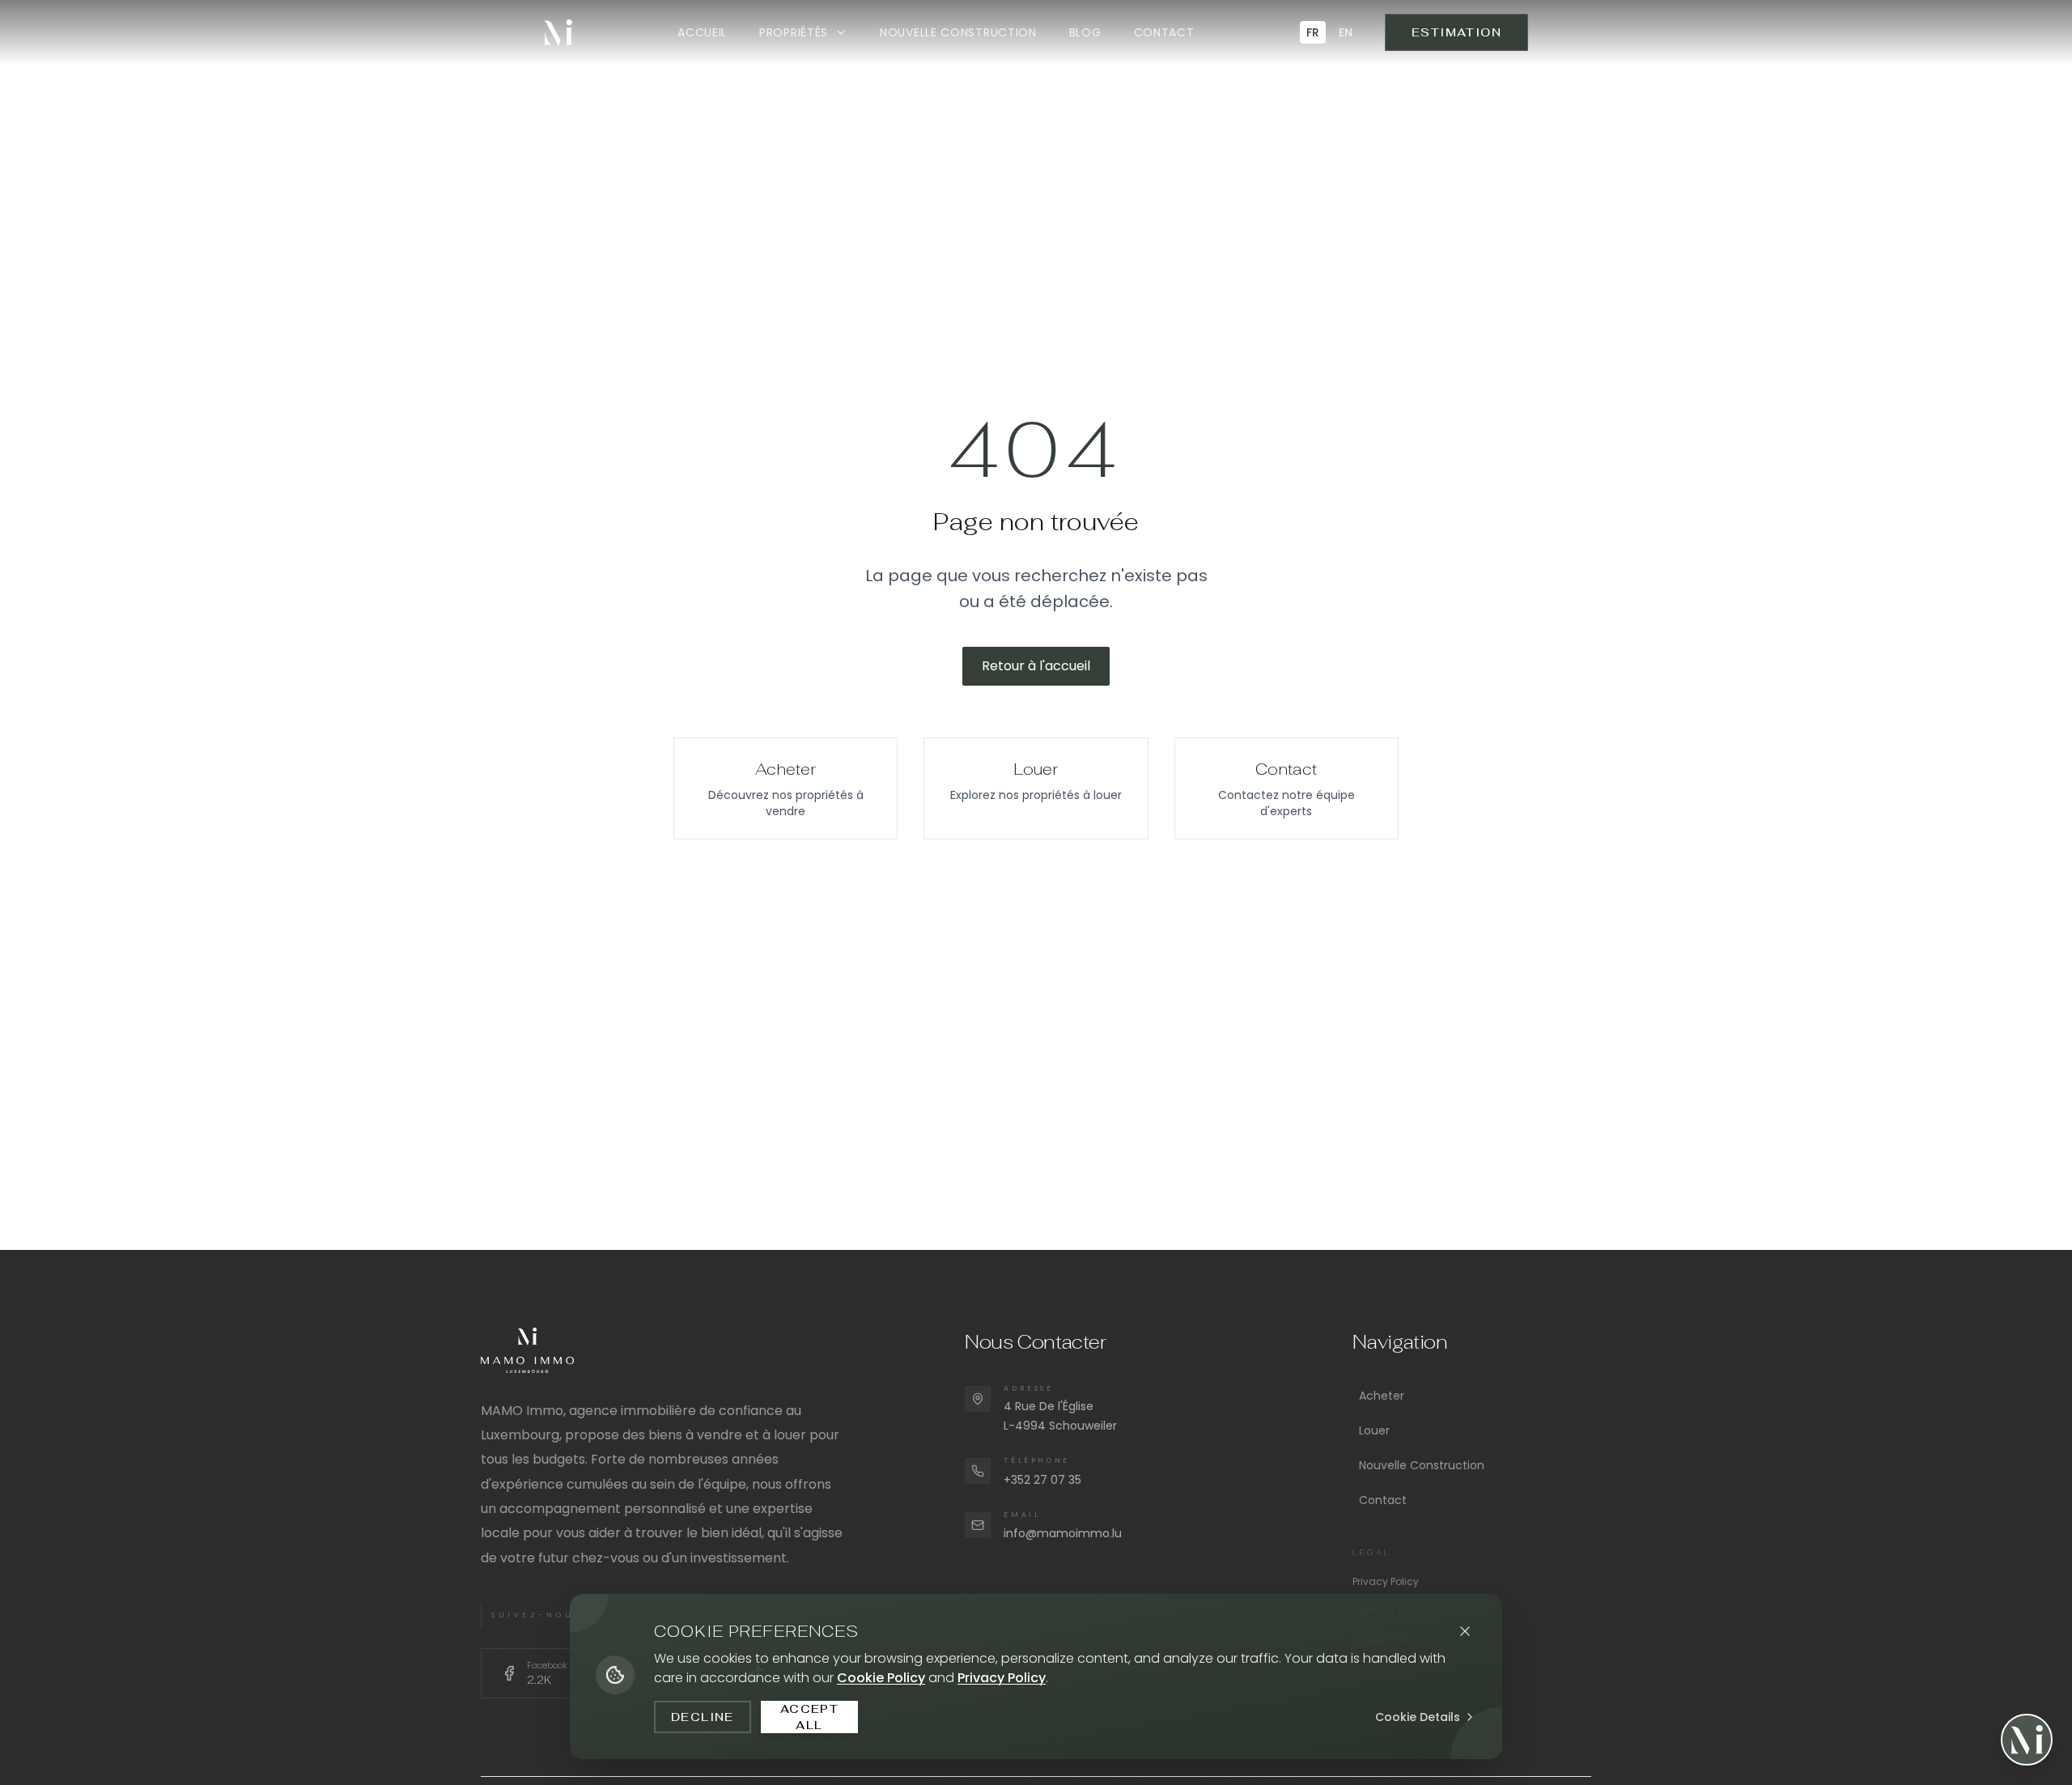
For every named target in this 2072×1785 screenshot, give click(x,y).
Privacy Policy (1386, 1581)
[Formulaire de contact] (2027, 1740)
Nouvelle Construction (1422, 1465)
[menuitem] (702, 32)
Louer (1374, 1430)
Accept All (809, 1717)
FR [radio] (1313, 32)
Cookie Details (1418, 1717)
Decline (703, 1717)
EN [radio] (1346, 32)
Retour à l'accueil (1036, 666)
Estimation (1456, 32)
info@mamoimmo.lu (1063, 1533)
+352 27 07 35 (1042, 1480)
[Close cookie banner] (1465, 1631)
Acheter (1382, 1396)
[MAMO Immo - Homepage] (558, 32)
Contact (1383, 1500)
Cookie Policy (881, 1678)
